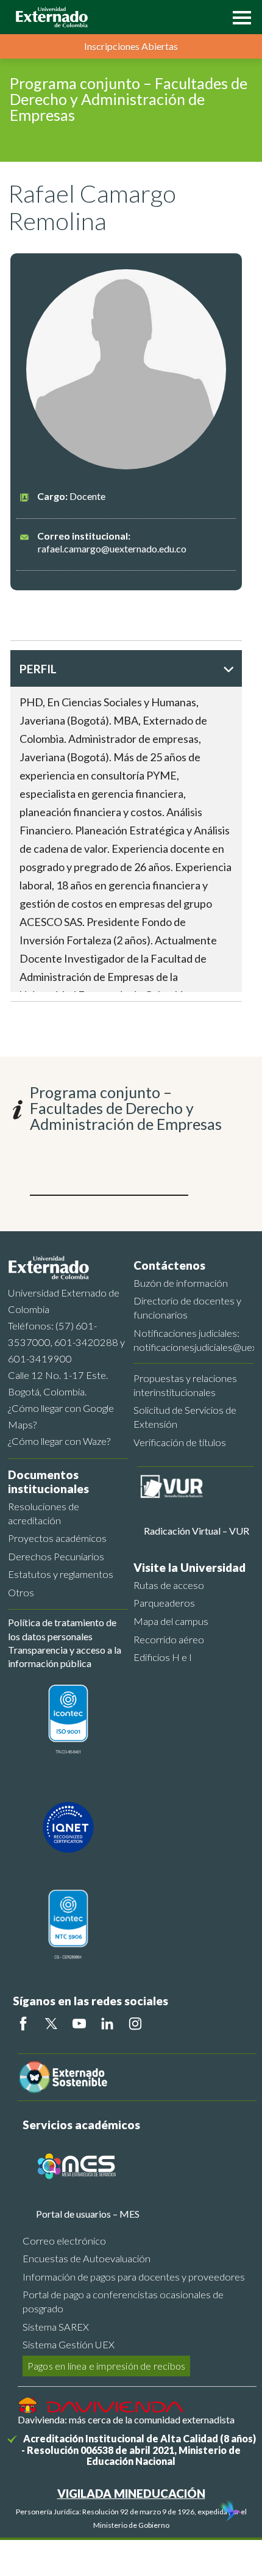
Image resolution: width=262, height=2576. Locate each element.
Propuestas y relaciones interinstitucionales (185, 1385)
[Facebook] (23, 2024)
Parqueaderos (164, 1603)
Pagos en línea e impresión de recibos (106, 2366)
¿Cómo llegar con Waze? (59, 1441)
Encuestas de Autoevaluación (87, 2258)
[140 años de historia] (230, 2512)
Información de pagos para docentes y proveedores (134, 2277)
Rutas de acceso (169, 1585)
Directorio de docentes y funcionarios (187, 1308)
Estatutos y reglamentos (61, 1574)
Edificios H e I (163, 1657)
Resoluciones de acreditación (44, 1513)
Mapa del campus (171, 1621)
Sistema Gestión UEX (69, 2344)
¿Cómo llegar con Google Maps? (61, 1416)
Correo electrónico (64, 2241)
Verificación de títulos (180, 1442)
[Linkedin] (107, 2024)
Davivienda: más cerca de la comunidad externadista (126, 2419)
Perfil (38, 669)
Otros (21, 1592)
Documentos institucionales (48, 1482)
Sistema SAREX (56, 2327)
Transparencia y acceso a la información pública (65, 1656)
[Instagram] (135, 2024)
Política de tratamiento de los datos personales (62, 1629)
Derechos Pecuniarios (56, 1556)
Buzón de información (181, 1283)
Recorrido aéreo (169, 1639)
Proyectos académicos (57, 1538)
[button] (239, 16)
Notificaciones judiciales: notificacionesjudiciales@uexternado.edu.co (194, 1340)
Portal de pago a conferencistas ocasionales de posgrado (123, 2301)
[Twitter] (51, 2024)
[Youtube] (79, 2024)
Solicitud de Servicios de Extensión (185, 1417)
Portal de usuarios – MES (88, 2214)
